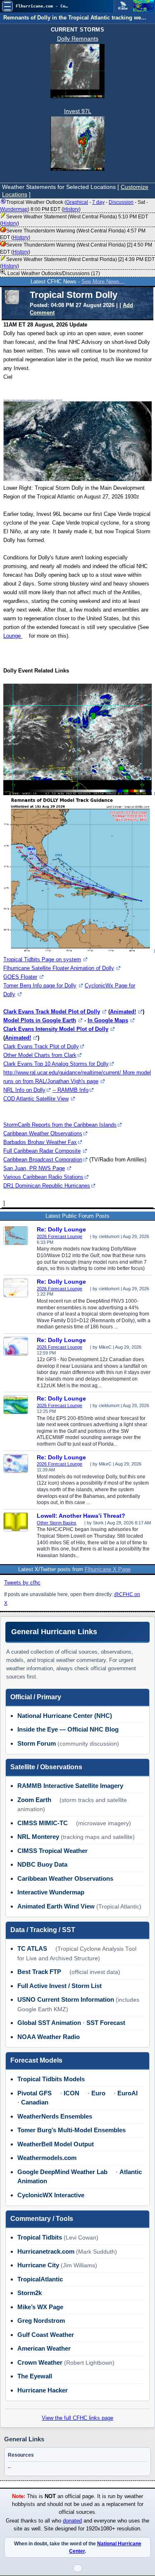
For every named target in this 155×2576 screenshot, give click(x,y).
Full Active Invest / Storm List (60, 1986)
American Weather (44, 2348)
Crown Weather (40, 2362)
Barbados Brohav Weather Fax (40, 1142)
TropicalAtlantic (40, 2279)
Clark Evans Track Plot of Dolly (41, 1046)
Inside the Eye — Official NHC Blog (68, 1729)
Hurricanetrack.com (46, 2251)
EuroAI (128, 2093)
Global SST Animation (49, 2023)
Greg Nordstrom (41, 2321)
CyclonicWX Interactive (51, 2195)
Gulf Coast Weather (46, 2335)
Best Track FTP (39, 1972)
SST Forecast (106, 2023)
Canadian (35, 2102)
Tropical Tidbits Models (51, 2079)
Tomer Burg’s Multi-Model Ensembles (72, 2130)
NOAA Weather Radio (49, 2037)
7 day (98, 202)
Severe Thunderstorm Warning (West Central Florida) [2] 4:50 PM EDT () (76, 248)
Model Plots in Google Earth (40, 1020)
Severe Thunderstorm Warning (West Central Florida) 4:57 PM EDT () (73, 234)
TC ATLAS (32, 1948)
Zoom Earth (34, 1800)
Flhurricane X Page (108, 1569)
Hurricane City (38, 2265)
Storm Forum (37, 1743)
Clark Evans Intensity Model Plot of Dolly (56, 1029)
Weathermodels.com (47, 2158)
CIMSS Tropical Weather (52, 1851)
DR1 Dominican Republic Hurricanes (47, 1186)
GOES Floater (20, 977)
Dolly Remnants (78, 39)
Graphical (77, 202)
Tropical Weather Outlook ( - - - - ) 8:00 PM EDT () (74, 206)
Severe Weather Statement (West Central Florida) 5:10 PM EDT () (74, 220)
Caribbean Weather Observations (43, 1133)
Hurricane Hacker (43, 2390)
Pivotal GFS (35, 2093)
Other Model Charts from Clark (40, 1055)
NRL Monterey (38, 1837)
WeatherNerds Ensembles (55, 2116)
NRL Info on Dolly (24, 1090)
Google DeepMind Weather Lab (62, 2172)
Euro (98, 2093)
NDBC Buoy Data (42, 1864)
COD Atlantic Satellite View (36, 1099)
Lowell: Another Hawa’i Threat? (81, 1516)
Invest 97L (78, 111)
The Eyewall (35, 2376)
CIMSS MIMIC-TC (43, 1823)
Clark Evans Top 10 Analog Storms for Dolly (56, 1064)
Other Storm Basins (57, 1523)
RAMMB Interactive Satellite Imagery (70, 1786)
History (71, 209)
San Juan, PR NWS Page (34, 1168)
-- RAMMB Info (70, 1090)
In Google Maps (108, 1020)
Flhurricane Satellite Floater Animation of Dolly (59, 968)
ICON (72, 2093)
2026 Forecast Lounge (60, 1236)
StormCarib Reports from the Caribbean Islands (60, 1125)
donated (72, 2521)
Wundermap (14, 209)
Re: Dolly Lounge (61, 1229)
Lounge (13, 636)
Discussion (121, 202)
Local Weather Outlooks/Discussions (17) (53, 273)
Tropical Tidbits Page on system (42, 959)
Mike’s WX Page (40, 2307)
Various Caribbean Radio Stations (43, 1177)
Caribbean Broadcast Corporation (43, 1160)
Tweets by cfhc (22, 1583)
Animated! (123, 1012)
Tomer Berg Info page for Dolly (40, 986)
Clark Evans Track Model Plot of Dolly (52, 1012)
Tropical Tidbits (40, 2237)
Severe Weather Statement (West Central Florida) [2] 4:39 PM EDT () (77, 263)
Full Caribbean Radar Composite (42, 1151)
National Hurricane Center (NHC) (65, 1716)
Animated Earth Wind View (56, 1906)
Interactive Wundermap (51, 1892)
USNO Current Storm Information (66, 1999)
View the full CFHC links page (77, 2418)
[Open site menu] (7, 6)
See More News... (103, 282)
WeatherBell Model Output (56, 2144)
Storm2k (30, 2293)
